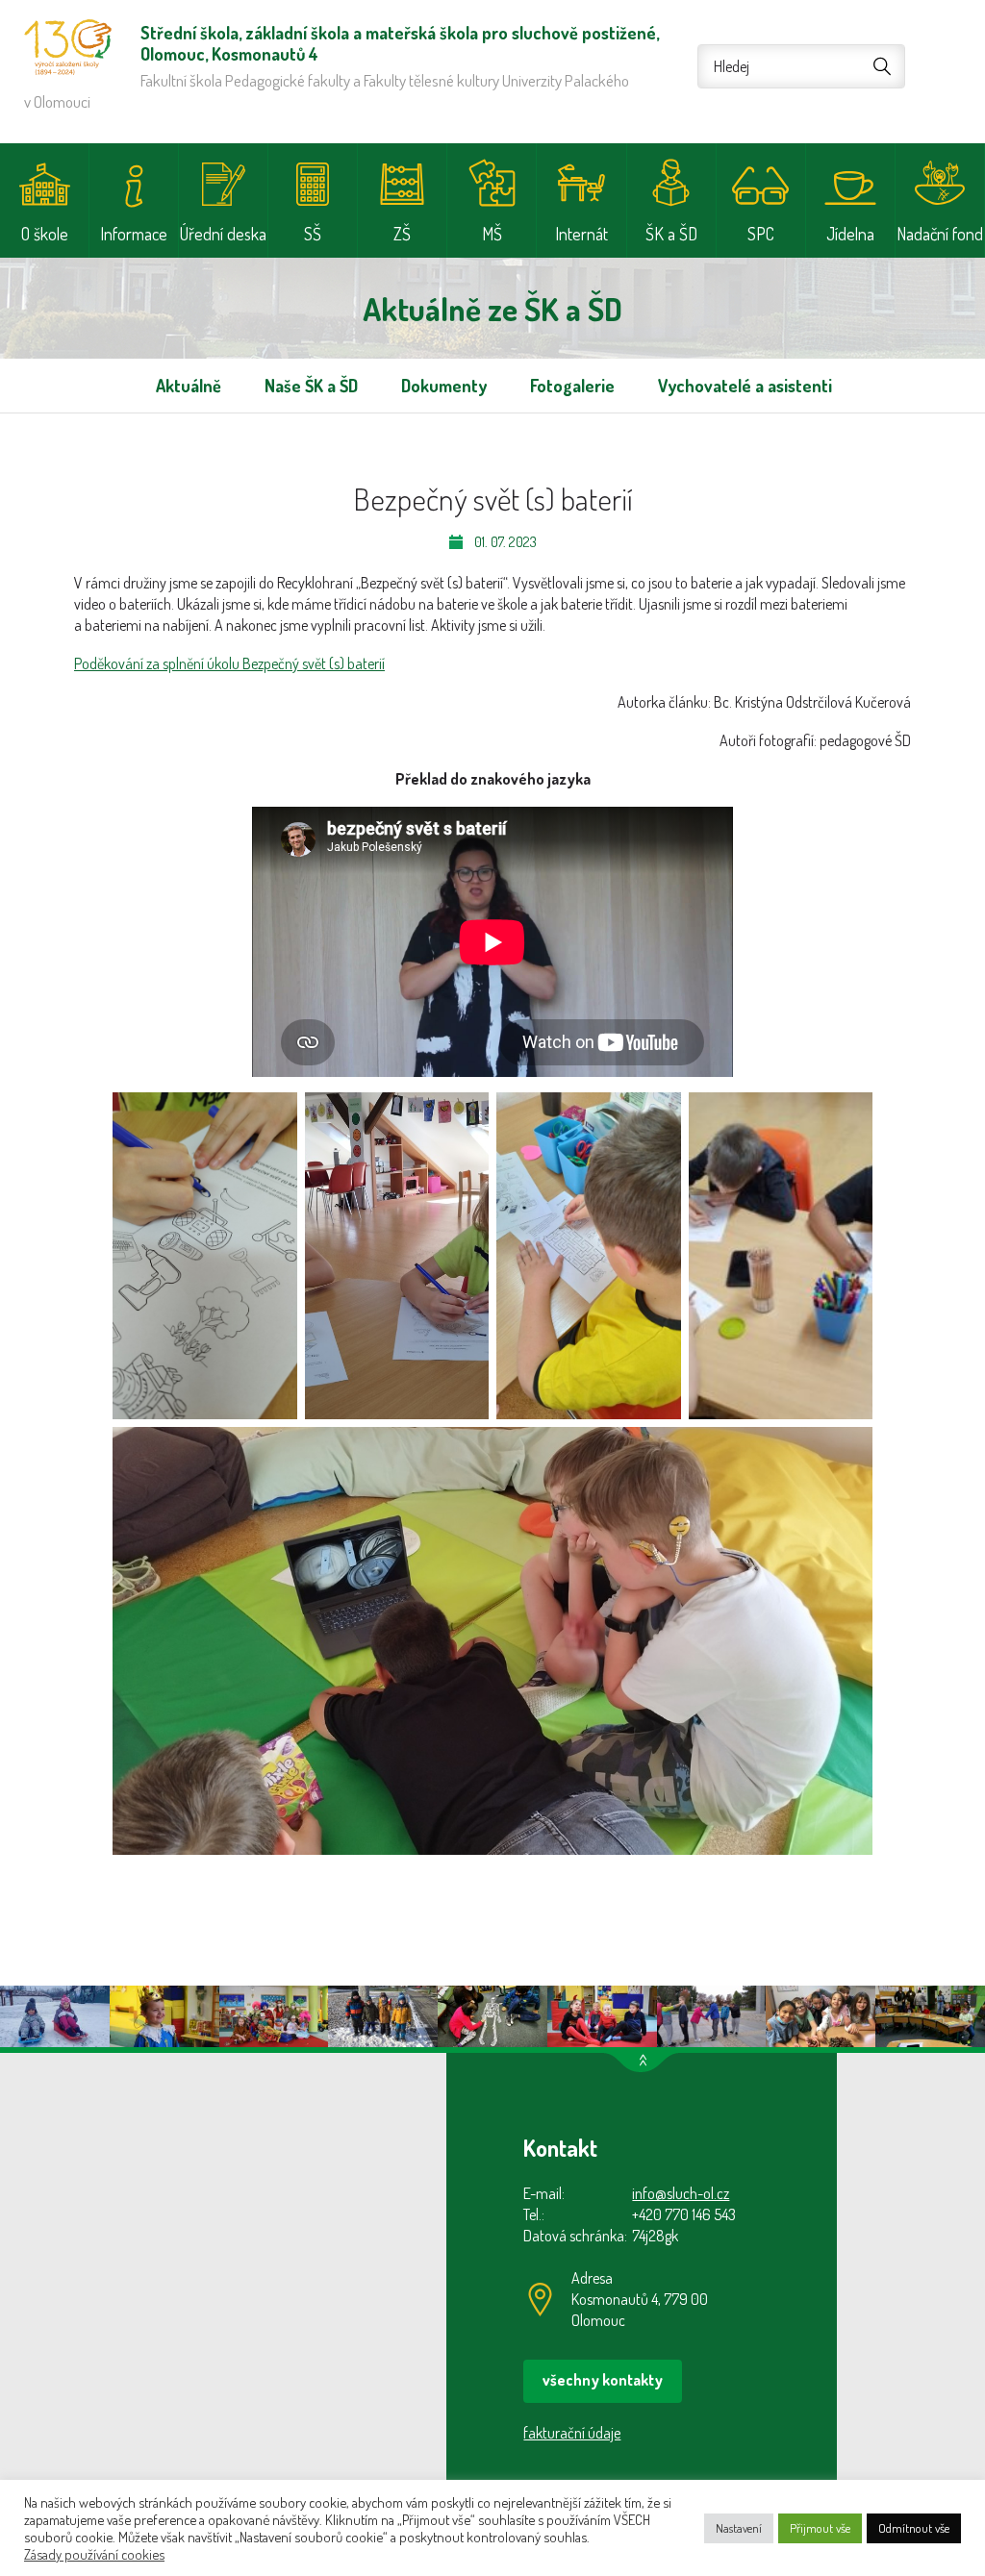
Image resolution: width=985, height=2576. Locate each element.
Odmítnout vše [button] (914, 2528)
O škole (45, 234)
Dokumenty (444, 386)
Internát (581, 234)
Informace (134, 234)
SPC (761, 234)
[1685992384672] (589, 1256)
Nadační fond (940, 234)
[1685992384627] (205, 1256)
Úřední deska (223, 234)
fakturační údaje (572, 2433)
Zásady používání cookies (94, 2554)
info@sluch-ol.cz (681, 2193)
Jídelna (850, 234)
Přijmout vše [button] (820, 2528)
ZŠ (402, 234)
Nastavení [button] (739, 2528)
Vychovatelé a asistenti (745, 386)
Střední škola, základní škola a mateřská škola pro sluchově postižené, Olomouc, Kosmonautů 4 (68, 47)
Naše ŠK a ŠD (311, 386)
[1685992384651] (397, 1256)
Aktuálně (189, 386)
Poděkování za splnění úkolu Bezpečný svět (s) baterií (229, 663)
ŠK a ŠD (671, 234)
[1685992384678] (781, 1256)
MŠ (492, 234)
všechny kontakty (603, 2380)
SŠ (313, 234)
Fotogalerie (572, 386)
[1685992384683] (492, 1641)
